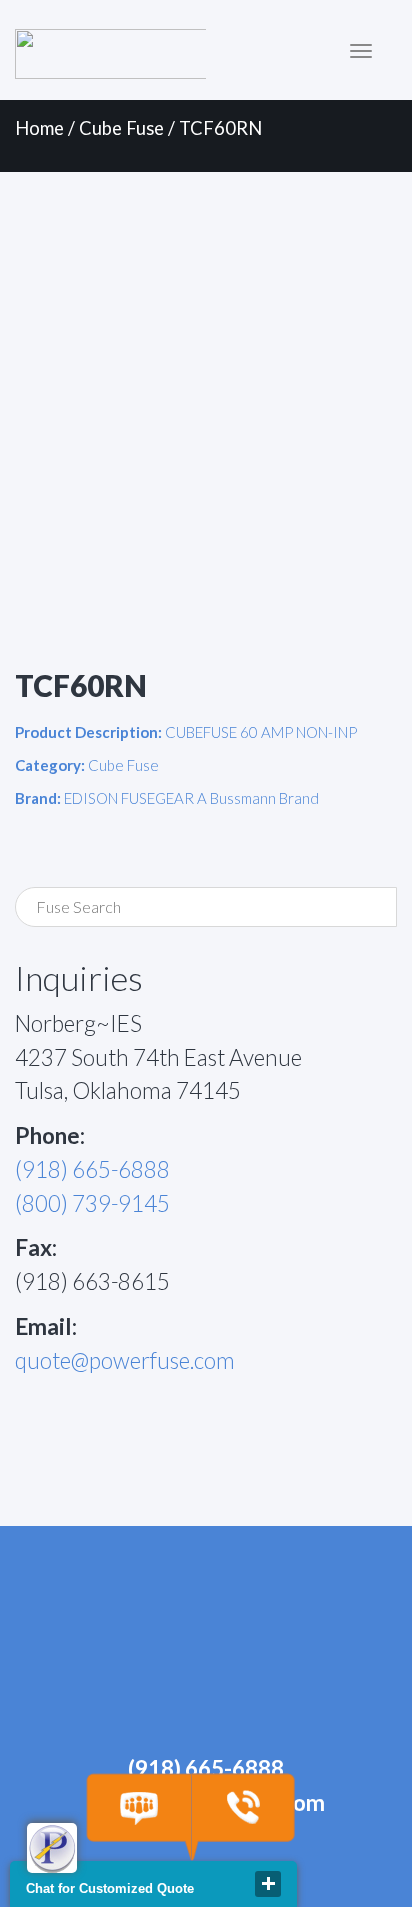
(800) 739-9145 (92, 1203)
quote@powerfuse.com (125, 1360)
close (268, 1884)
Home (39, 128)
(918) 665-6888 (92, 1169)
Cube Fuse (121, 128)
